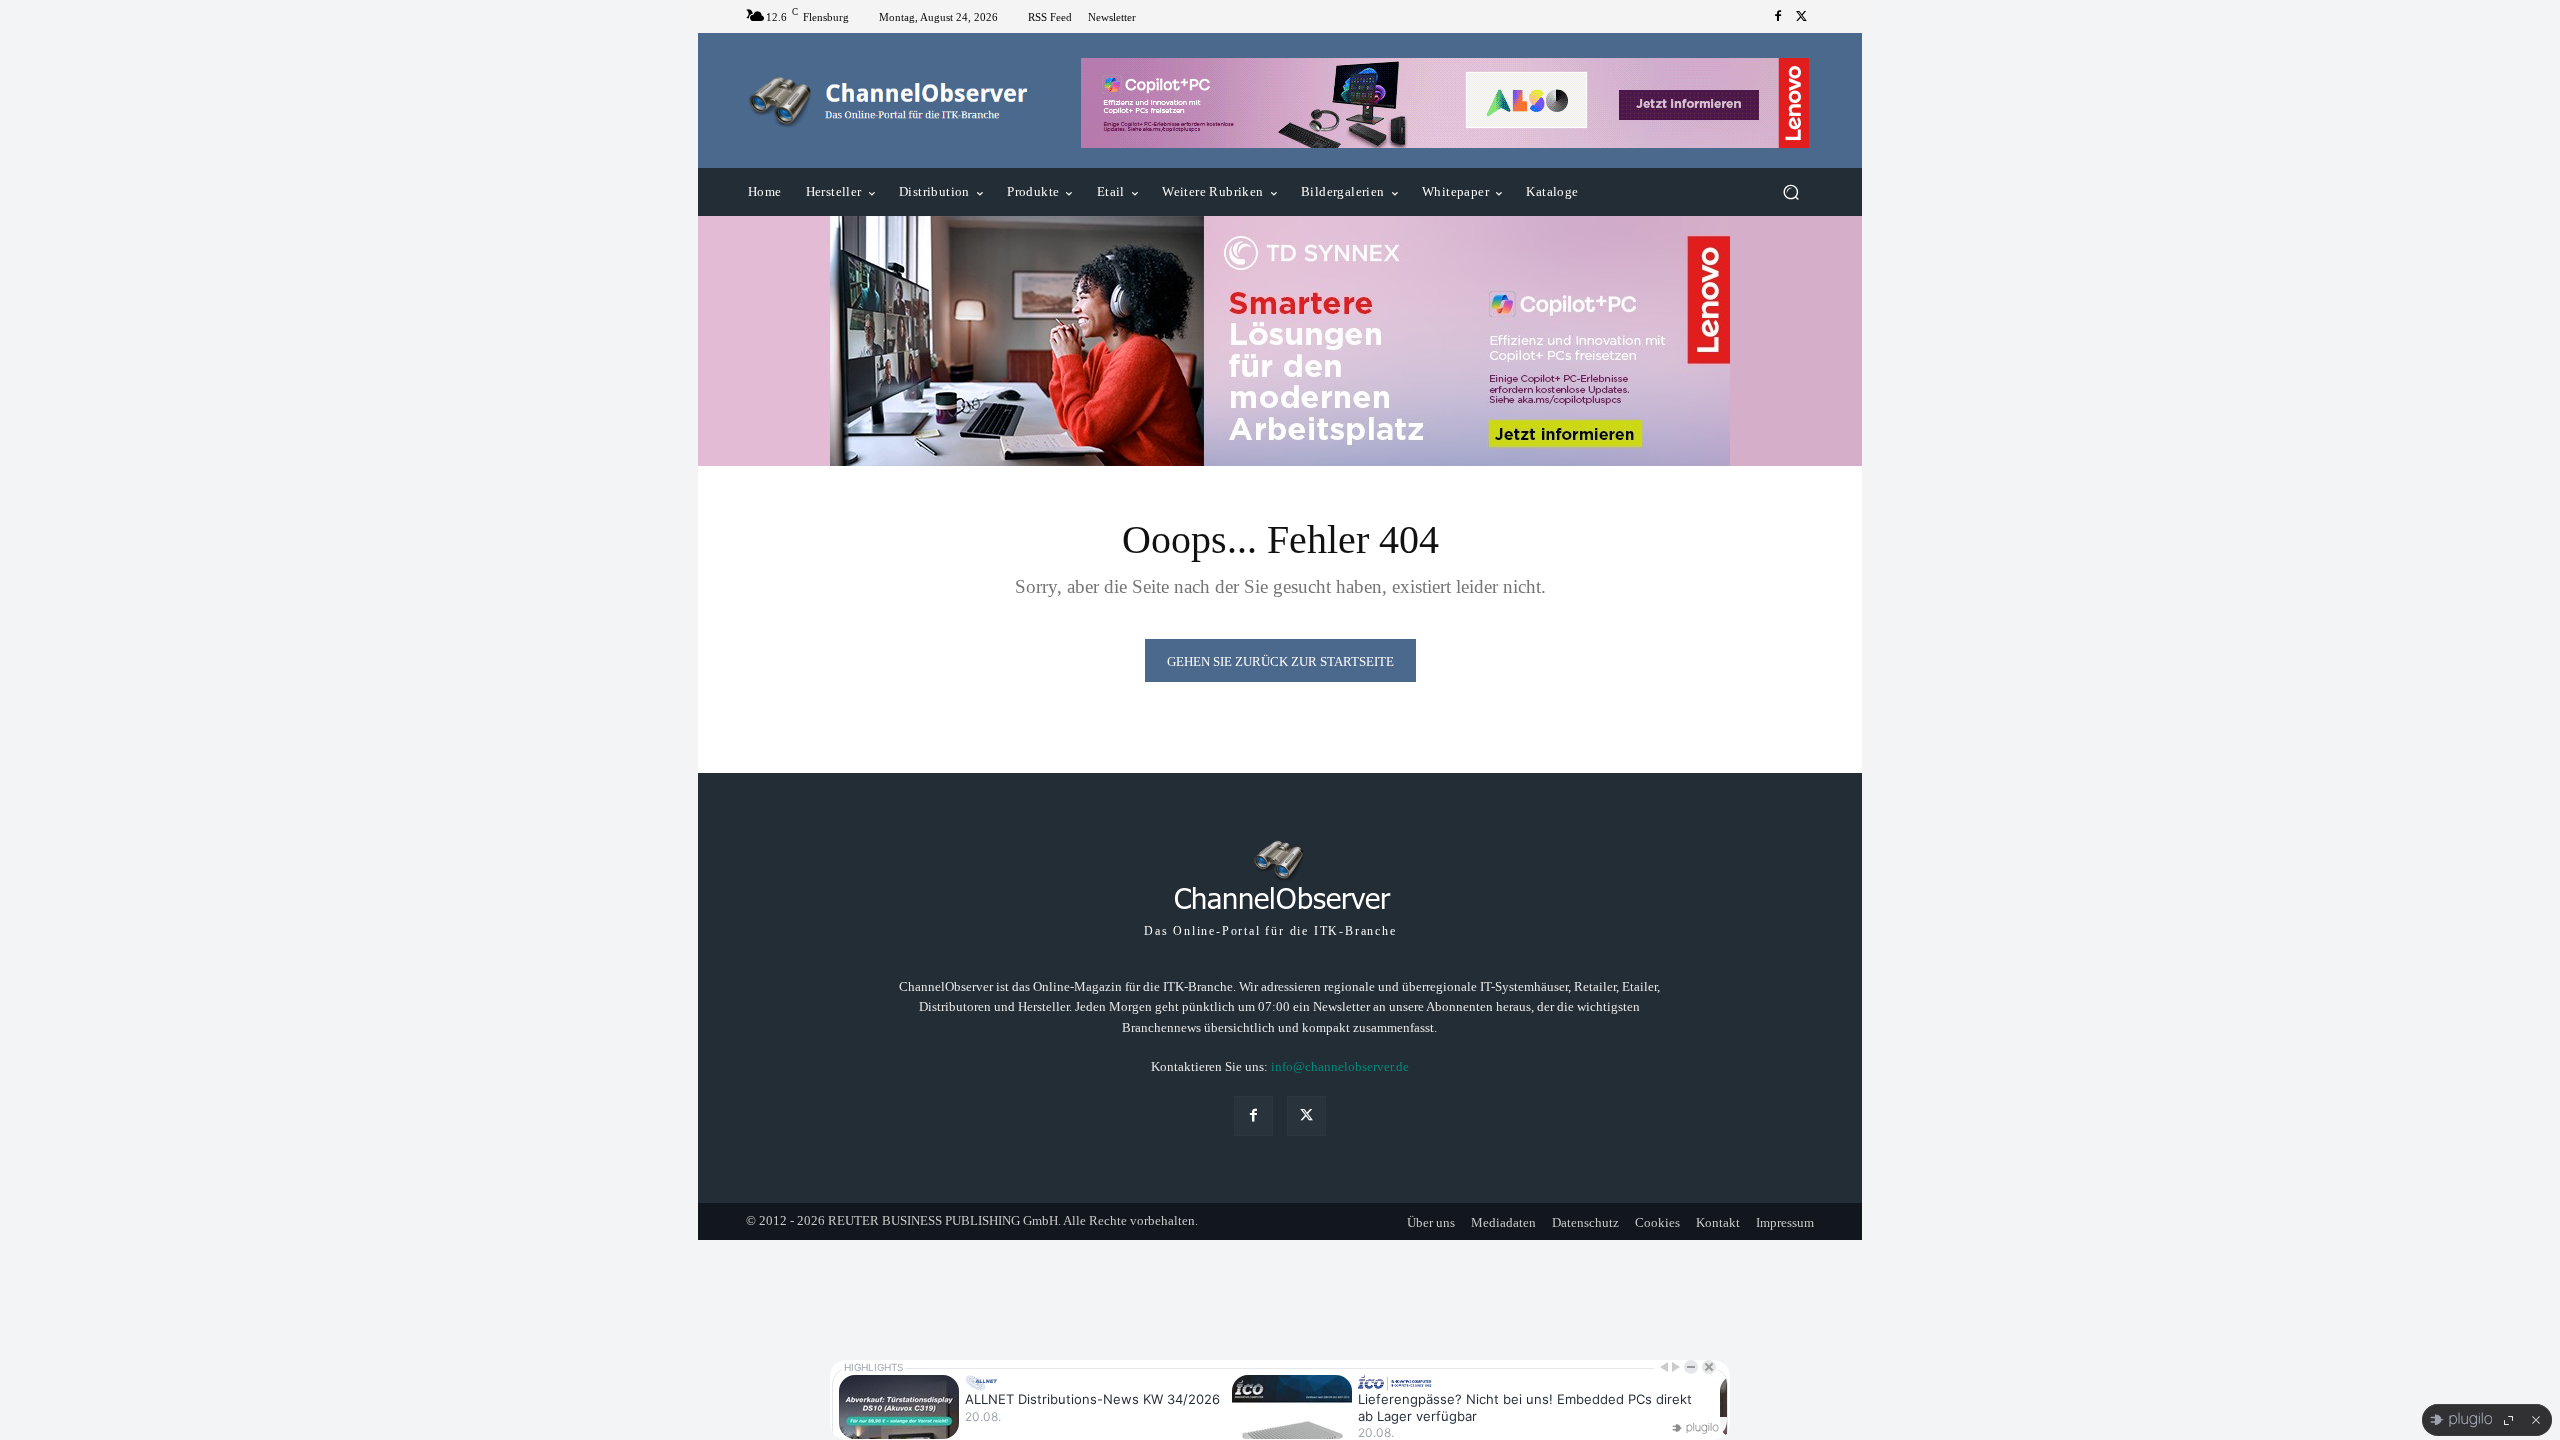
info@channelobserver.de (1340, 1066)
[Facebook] (1778, 17)
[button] (1790, 192)
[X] (1802, 17)
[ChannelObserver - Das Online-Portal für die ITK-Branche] (889, 101)
